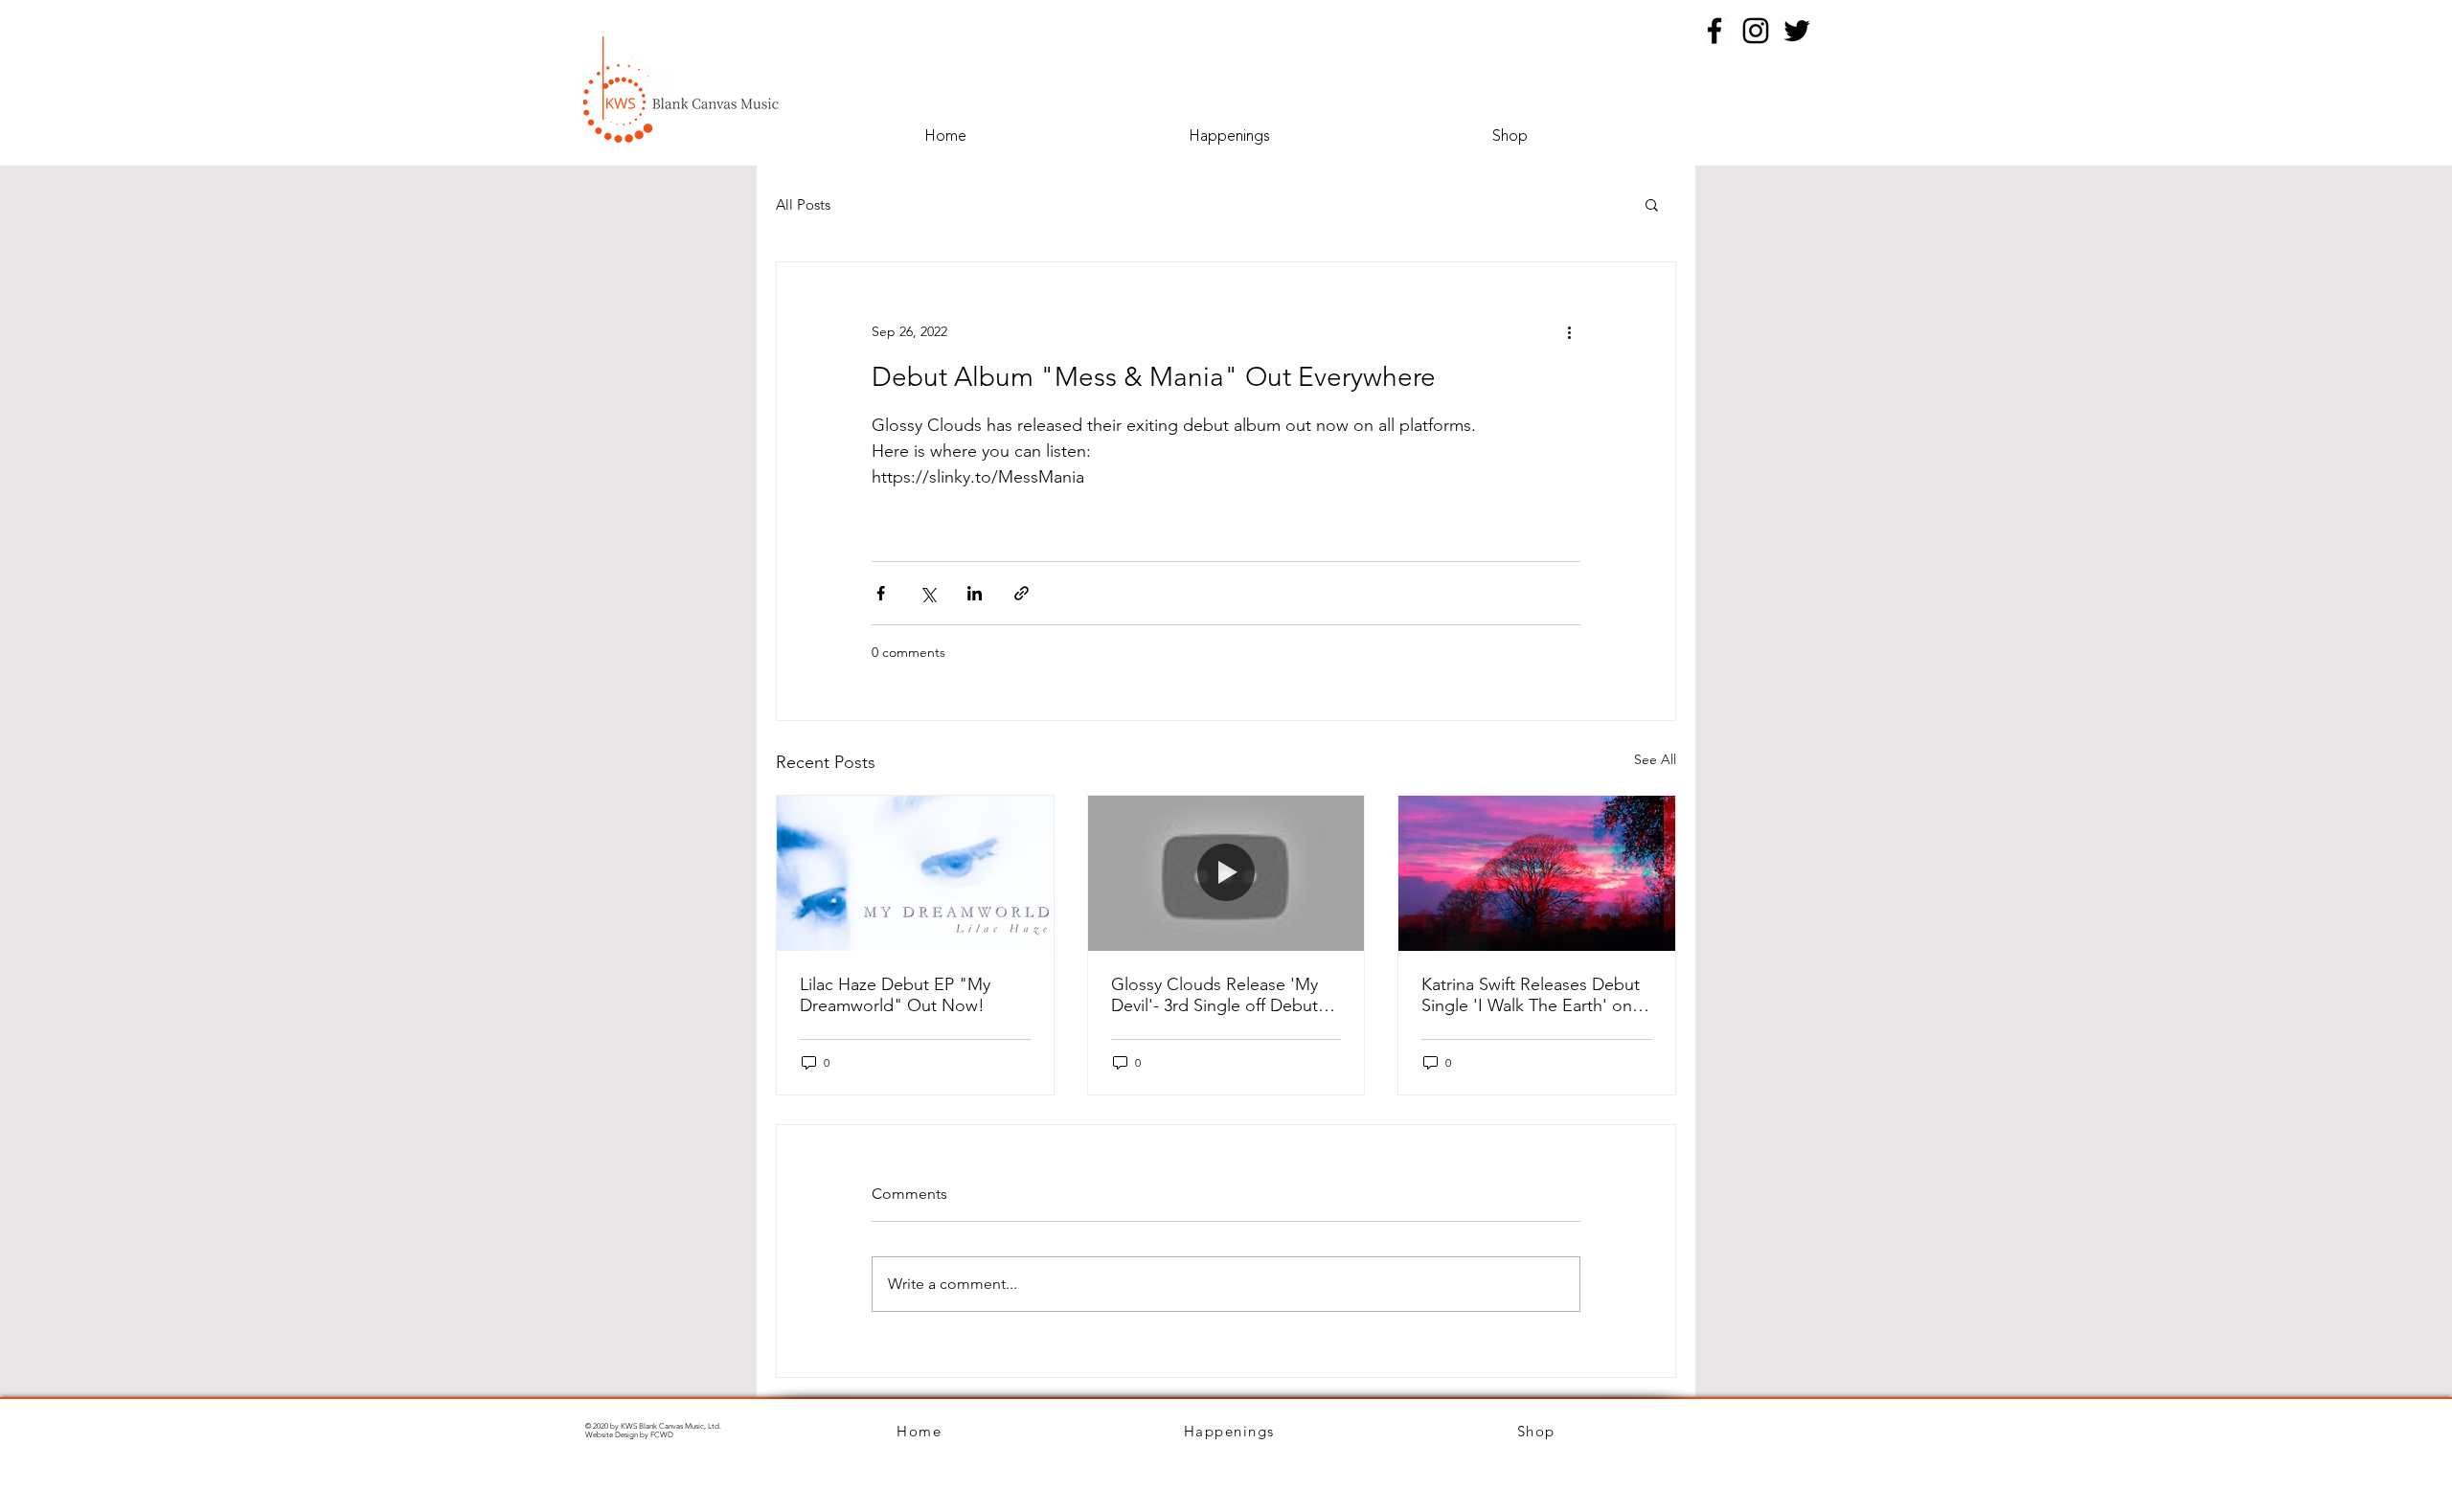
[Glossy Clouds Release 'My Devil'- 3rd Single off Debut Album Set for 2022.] (1226, 873)
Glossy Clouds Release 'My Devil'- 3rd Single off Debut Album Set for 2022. (1215, 995)
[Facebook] (1714, 31)
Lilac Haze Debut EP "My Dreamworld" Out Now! (895, 995)
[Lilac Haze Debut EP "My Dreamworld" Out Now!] (915, 873)
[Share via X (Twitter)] (928, 593)
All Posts (803, 204)
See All (1655, 759)
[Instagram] (1756, 31)
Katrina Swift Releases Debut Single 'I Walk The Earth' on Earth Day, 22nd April (1531, 995)
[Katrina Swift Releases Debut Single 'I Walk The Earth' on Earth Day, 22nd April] (1537, 873)
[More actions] (1569, 331)
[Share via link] (1022, 593)
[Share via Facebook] (881, 593)
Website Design (612, 1435)
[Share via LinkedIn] (975, 593)
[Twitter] (1797, 31)
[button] (1652, 204)
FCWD (662, 1435)
